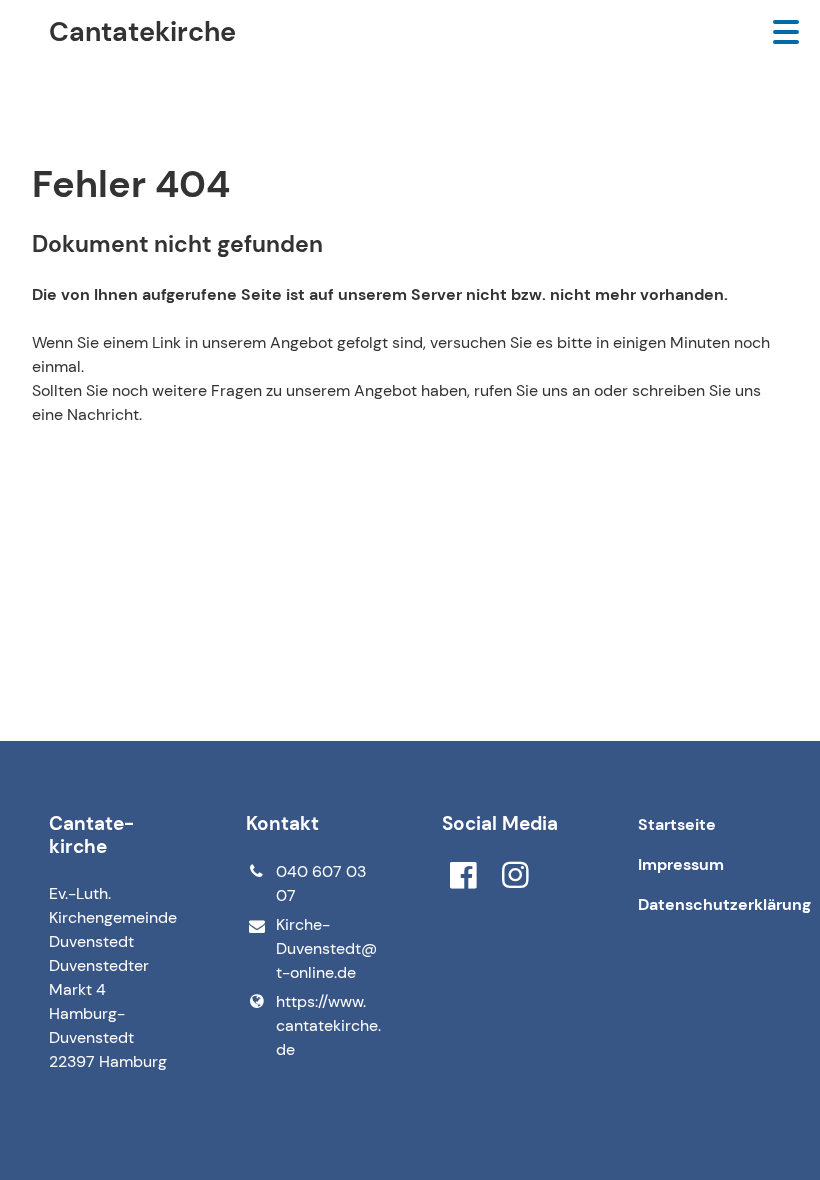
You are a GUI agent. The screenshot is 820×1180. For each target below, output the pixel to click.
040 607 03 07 (321, 883)
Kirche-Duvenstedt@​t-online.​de (326, 948)
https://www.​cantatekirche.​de (327, 1025)
